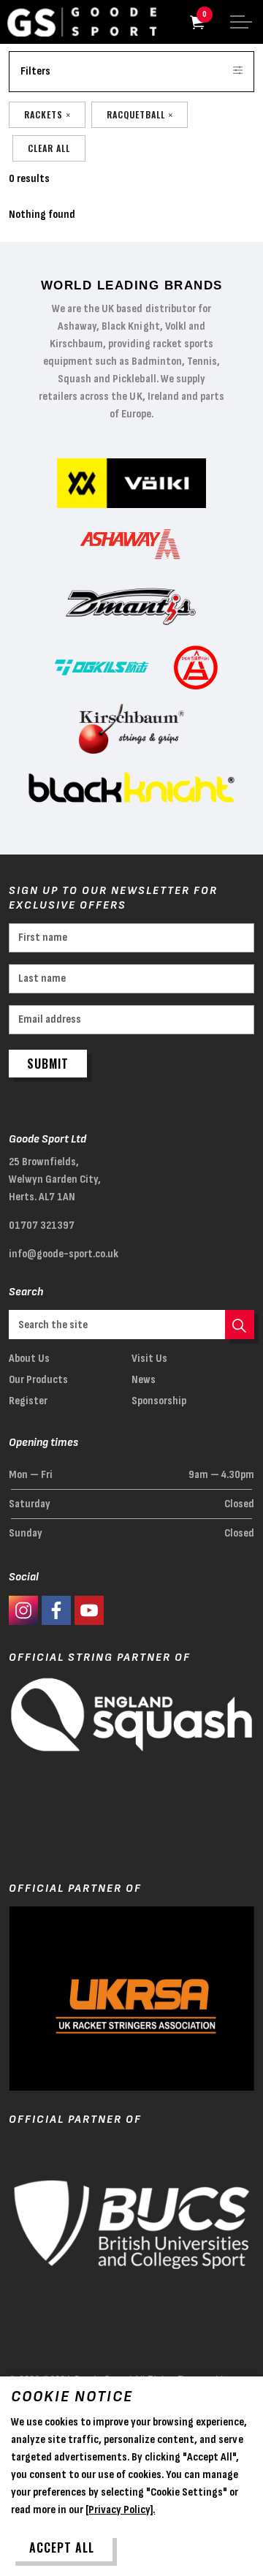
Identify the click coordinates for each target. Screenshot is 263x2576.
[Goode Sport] (82, 22)
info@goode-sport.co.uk (64, 1254)
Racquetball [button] (136, 114)
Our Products (38, 1380)
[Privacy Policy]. (120, 2510)
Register (28, 1401)
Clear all (49, 148)
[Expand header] (241, 22)
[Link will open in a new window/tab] (23, 1610)
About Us (29, 1359)
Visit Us (149, 1359)
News (144, 1380)
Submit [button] (48, 1064)
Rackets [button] (43, 114)
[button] (240, 1325)
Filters (35, 71)
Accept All (62, 2547)
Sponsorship (159, 1401)
